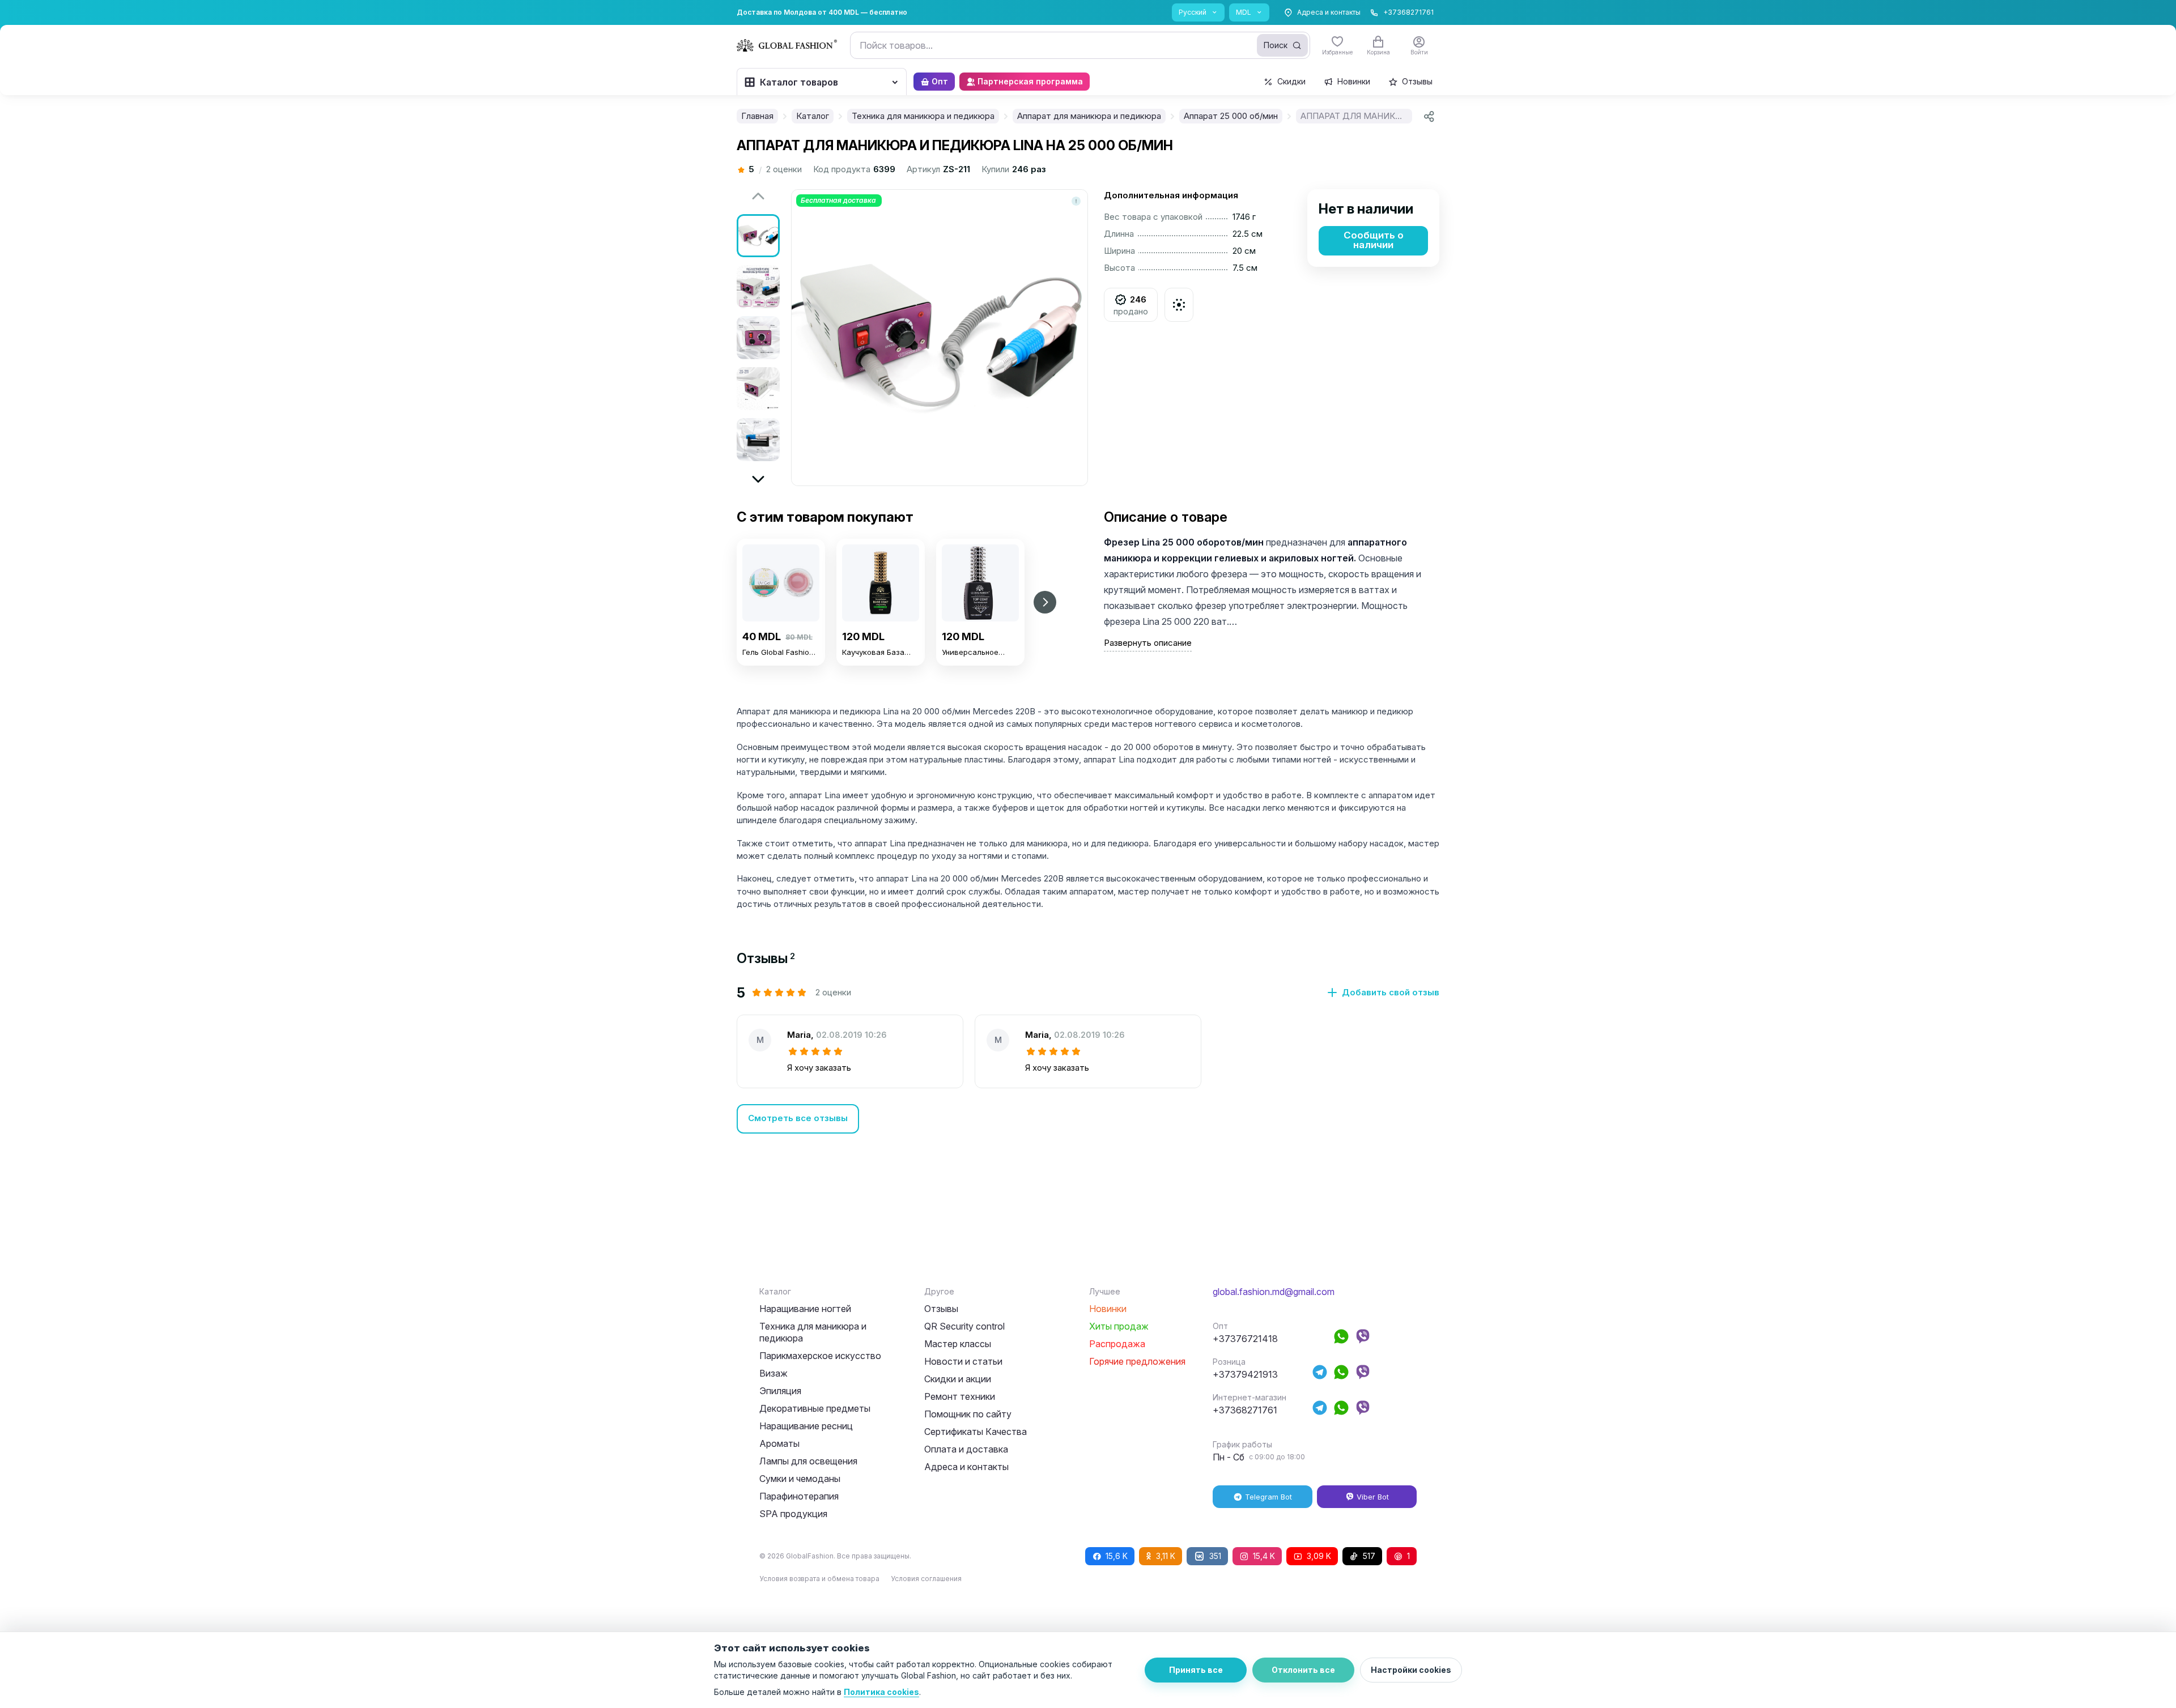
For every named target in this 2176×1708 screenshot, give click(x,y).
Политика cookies (881, 1692)
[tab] (766, 958)
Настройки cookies (1411, 1670)
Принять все (1196, 1670)
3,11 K (1166, 1556)
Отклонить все (1303, 1670)
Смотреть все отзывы (798, 1118)
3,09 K (1319, 1556)
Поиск (1276, 45)
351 (1215, 1556)
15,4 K (1264, 1556)
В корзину (781, 687)
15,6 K (1117, 1556)
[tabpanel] (1088, 1059)
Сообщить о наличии (1374, 240)
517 (1369, 1556)
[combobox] (1080, 45)
